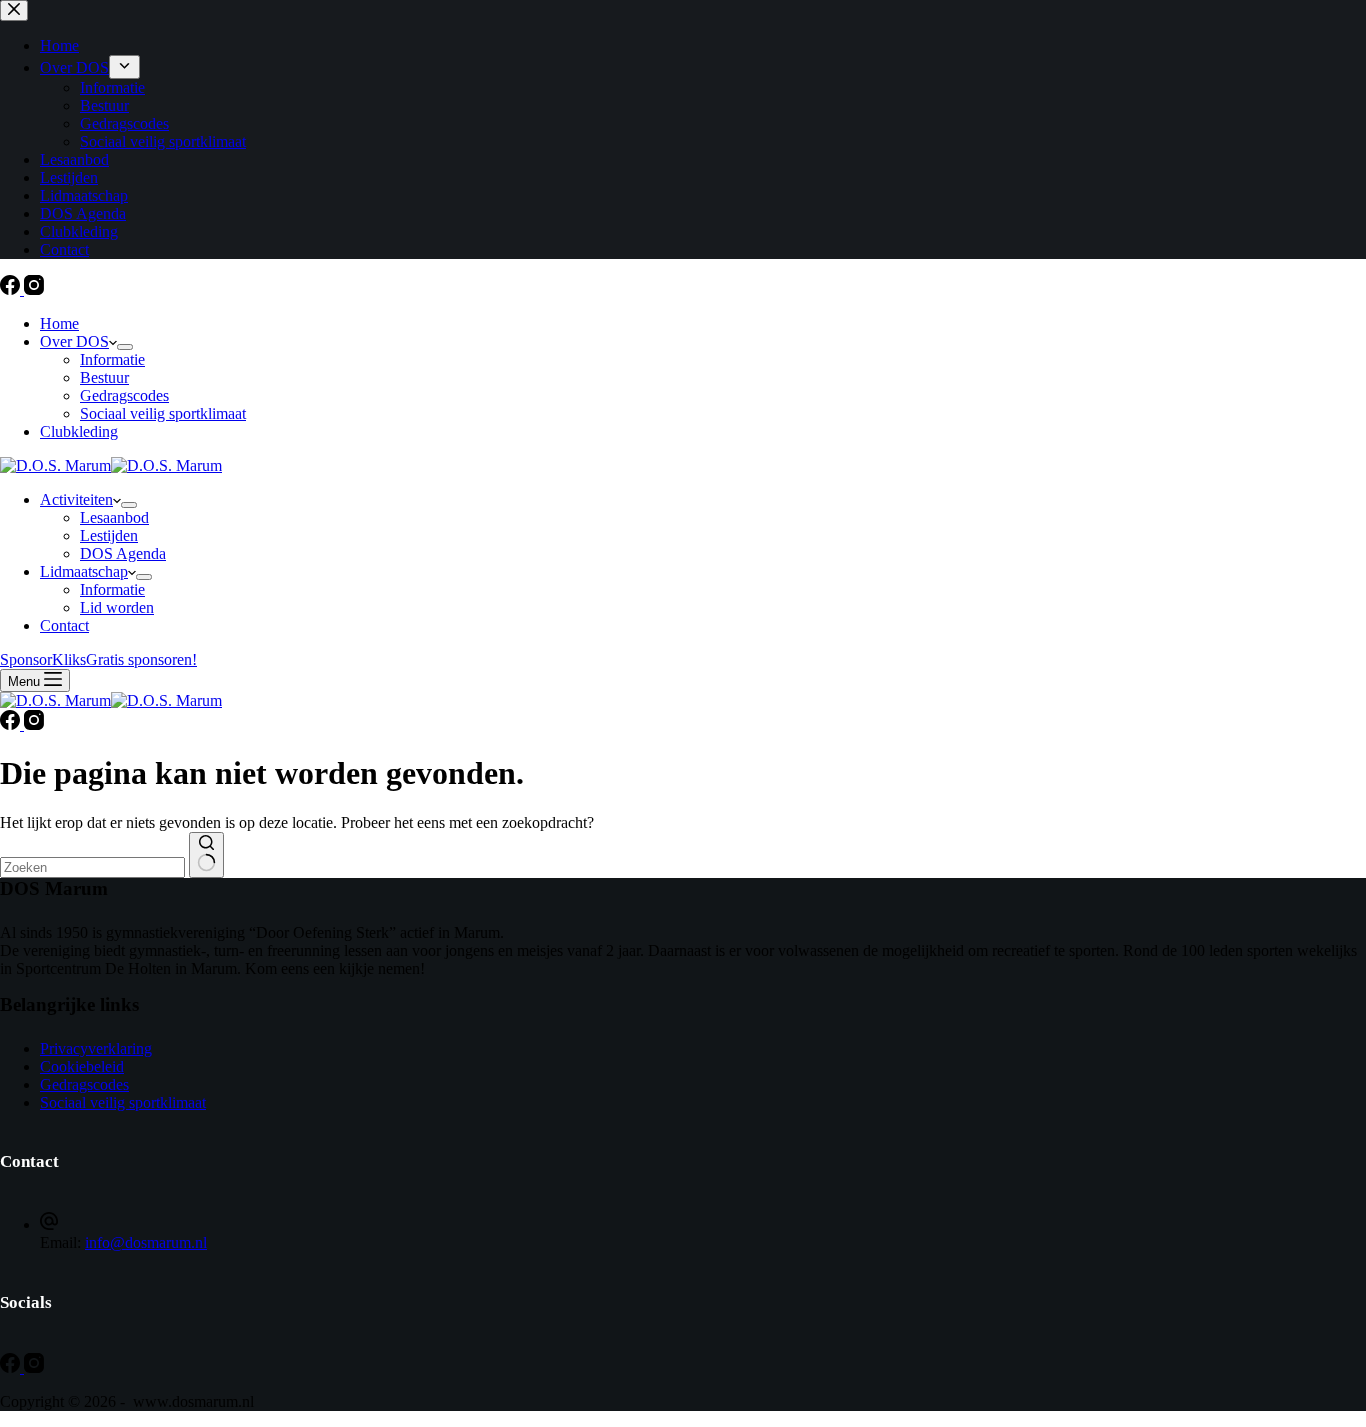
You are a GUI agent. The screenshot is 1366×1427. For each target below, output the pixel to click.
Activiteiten (76, 499)
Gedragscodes (124, 395)
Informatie (112, 359)
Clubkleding (79, 431)
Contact (64, 625)
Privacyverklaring (96, 1048)
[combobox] (92, 867)
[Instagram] (34, 289)
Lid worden (117, 607)
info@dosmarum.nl (146, 1242)
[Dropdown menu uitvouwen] (125, 347)
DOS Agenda (123, 553)
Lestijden (109, 535)
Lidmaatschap (84, 571)
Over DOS (74, 341)
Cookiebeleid (82, 1066)
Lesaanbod (114, 517)
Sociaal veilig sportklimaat (163, 413)
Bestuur (104, 377)
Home (59, 323)
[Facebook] (12, 289)
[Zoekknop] (206, 855)
